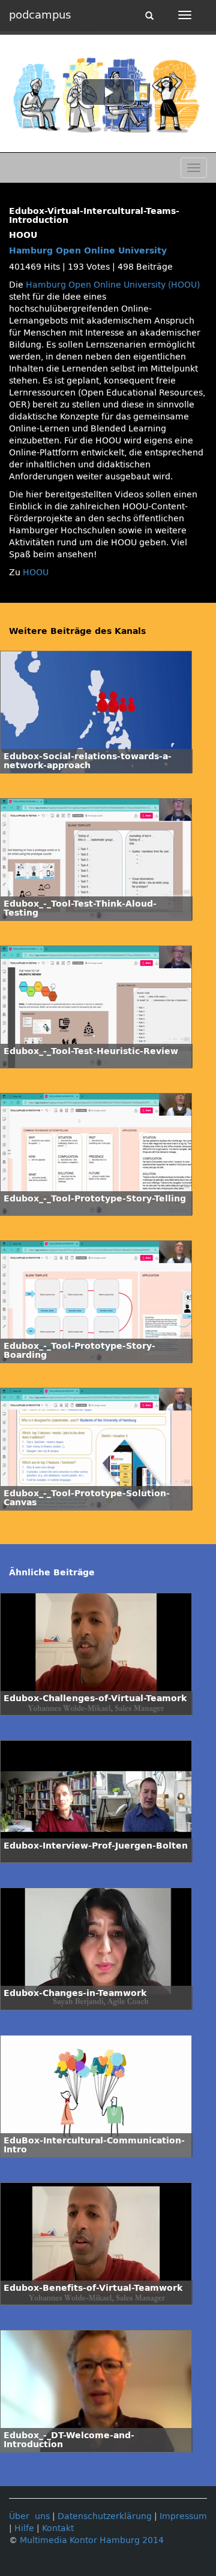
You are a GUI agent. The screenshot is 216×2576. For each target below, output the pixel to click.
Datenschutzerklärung (105, 2516)
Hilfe (24, 2528)
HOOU (36, 573)
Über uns (29, 2516)
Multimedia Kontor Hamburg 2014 (92, 2540)
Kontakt (58, 2528)
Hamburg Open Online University (88, 251)
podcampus (40, 15)
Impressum (183, 2516)
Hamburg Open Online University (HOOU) (113, 285)
